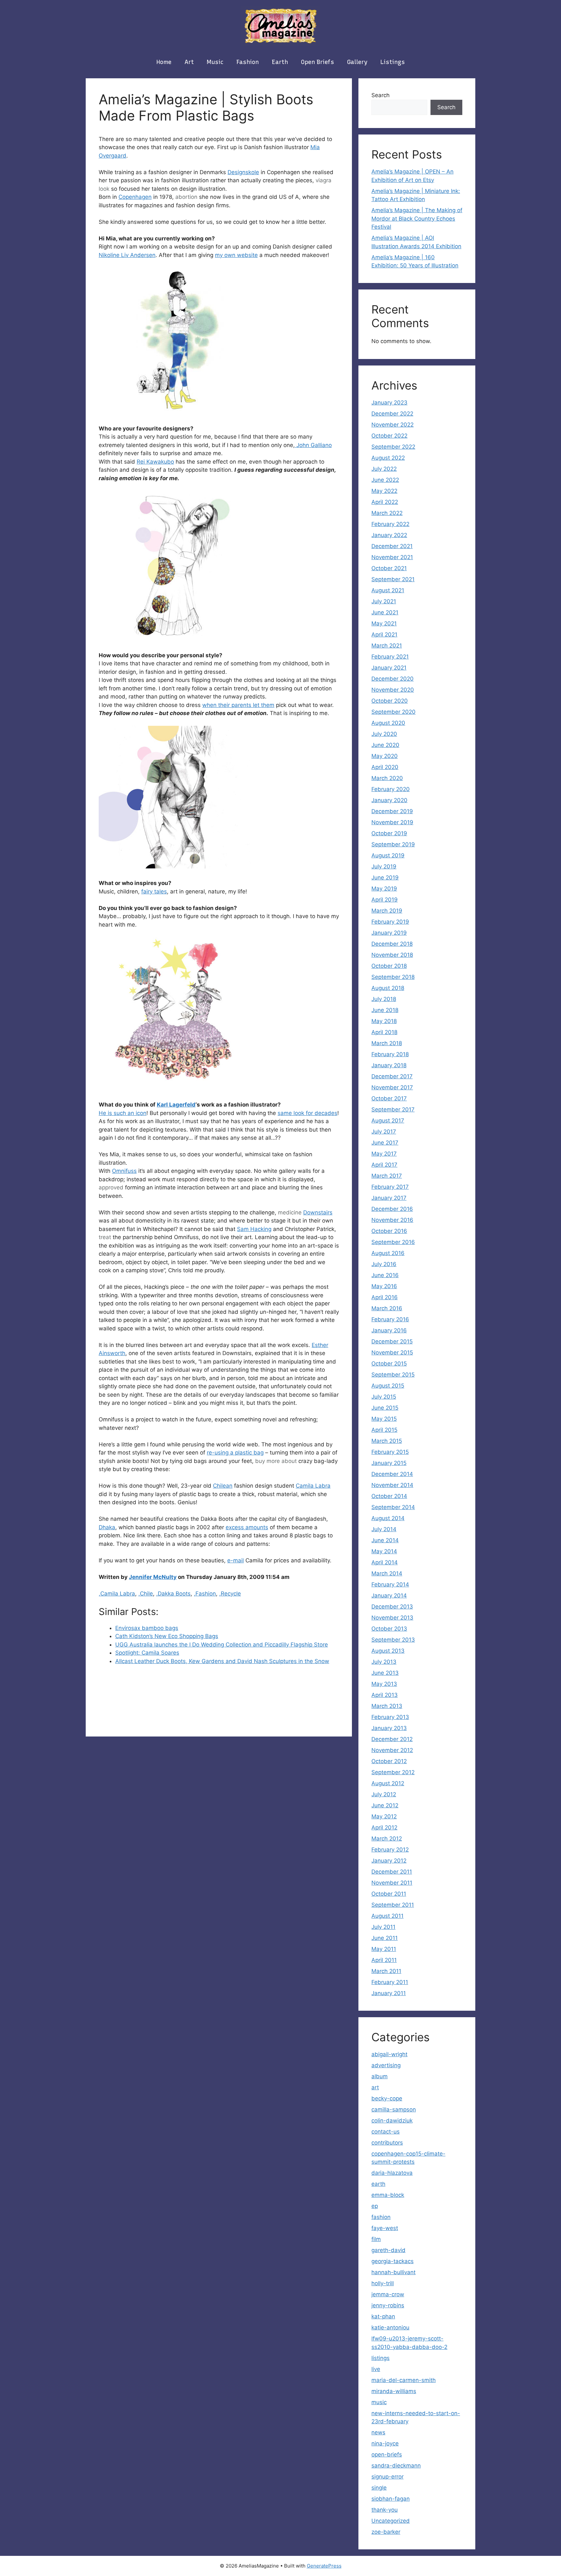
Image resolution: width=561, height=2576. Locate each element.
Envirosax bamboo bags (147, 1628)
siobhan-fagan (391, 2499)
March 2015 (387, 1441)
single (379, 2488)
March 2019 (387, 911)
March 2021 (387, 646)
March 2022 (387, 513)
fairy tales (154, 891)
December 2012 (392, 1739)
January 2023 (389, 403)
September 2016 (393, 1242)
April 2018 (384, 1032)
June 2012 (385, 1805)
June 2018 (385, 1010)
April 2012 (384, 1827)
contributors (387, 2143)
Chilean (223, 1486)
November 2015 (392, 1352)
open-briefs (387, 2454)
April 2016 (385, 1297)
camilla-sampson (394, 2109)
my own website (236, 255)
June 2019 (385, 878)
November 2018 (392, 955)
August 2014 (388, 1518)
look (104, 189)
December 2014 (392, 1474)
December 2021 (392, 546)
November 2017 (392, 1087)
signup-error (387, 2477)
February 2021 (390, 657)
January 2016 (389, 1330)
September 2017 (393, 1109)
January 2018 (389, 1065)
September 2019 (393, 844)
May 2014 (384, 1551)
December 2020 (393, 679)
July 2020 (384, 734)
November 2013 (392, 1618)
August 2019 (388, 855)
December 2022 (392, 414)
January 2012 (389, 1861)
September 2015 (393, 1375)
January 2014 (389, 1596)
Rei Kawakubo (155, 462)
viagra (324, 180)
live (376, 2369)
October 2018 (389, 966)
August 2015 (388, 1386)
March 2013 (387, 1706)
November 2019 (392, 822)
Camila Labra (313, 1486)
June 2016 (385, 1275)
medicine (290, 1212)
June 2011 (385, 1938)
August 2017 (388, 1121)
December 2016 (392, 1209)
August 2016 (388, 1253)
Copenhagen (135, 197)
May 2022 (384, 491)
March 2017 (387, 1176)
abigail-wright (389, 2054)
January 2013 (389, 1728)
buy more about (276, 1461)
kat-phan (383, 2316)
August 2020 (388, 723)
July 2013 (384, 1662)
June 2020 (385, 745)
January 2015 (389, 1463)
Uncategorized (391, 2521)
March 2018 (387, 1043)
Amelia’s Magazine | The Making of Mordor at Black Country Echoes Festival (417, 218)
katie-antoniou (390, 2327)
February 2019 (390, 922)
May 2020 (385, 756)
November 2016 (392, 1220)
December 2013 (392, 1607)
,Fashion (205, 1594)
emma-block (388, 2195)
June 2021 (385, 612)
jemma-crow (388, 2294)
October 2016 (389, 1231)
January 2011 (389, 1993)
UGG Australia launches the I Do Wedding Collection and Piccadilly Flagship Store (222, 1645)
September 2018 (393, 977)
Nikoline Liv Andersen (127, 255)
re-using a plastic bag (235, 1453)
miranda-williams (394, 2391)
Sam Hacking (254, 1229)
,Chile (146, 1594)
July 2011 (383, 1927)
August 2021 (388, 590)
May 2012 (384, 1816)
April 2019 (385, 900)
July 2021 (384, 601)
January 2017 (389, 1198)
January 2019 (389, 933)
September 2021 (393, 579)
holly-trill (383, 2283)
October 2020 (390, 701)
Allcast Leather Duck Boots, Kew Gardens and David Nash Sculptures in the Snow (222, 1661)
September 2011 (393, 1905)
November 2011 (392, 1883)
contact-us (386, 2132)
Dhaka (107, 1527)
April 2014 (385, 1562)
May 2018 (384, 1021)
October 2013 (389, 1629)
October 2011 (389, 1894)
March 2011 (386, 1971)
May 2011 (384, 1949)
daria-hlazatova (392, 2173)
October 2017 (389, 1098)
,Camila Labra (117, 1594)
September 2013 (393, 1640)
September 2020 (393, 712)
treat (105, 1237)
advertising (386, 2065)
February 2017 (390, 1187)
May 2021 (384, 623)
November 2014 (392, 1485)
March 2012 (387, 1839)
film (376, 2239)
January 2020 (389, 800)
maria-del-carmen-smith (404, 2380)
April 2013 (385, 1695)
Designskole (243, 172)
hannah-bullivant (393, 2272)
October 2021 (389, 568)
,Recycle (230, 1594)
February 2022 (390, 524)
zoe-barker (386, 2532)
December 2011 (392, 1872)
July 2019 (384, 866)
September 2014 (393, 1507)
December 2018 (392, 944)
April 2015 (384, 1430)
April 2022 (385, 502)
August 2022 (388, 458)
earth (280, 62)
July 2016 (384, 1264)
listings (393, 62)
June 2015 (385, 1408)
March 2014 (387, 1573)
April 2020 (385, 767)
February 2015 (390, 1452)
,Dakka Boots (173, 1594)
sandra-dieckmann (396, 2466)
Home (164, 62)
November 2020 (393, 690)
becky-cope (387, 2098)
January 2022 (389, 535)
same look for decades (307, 1113)
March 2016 (387, 1308)
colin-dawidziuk (392, 2121)
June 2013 (385, 1673)
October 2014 (389, 1496)
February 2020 (391, 789)
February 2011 (390, 1982)
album (380, 2076)
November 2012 (392, 1750)
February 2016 (390, 1319)
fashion (248, 62)
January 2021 (389, 668)
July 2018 (384, 999)
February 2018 (390, 1054)
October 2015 (389, 1364)
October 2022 (389, 436)
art (189, 62)
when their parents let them (238, 705)
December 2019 (392, 811)
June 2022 (385, 480)
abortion (186, 197)
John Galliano (313, 445)
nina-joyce (385, 2443)
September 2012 (393, 1772)
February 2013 (390, 1717)
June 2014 (385, 1540)
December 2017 (392, 1076)
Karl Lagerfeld (176, 1105)
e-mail (236, 1560)
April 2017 (384, 1165)
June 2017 (385, 1143)
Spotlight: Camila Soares (147, 1653)
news (378, 2432)
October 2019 (389, 833)
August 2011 (387, 1916)
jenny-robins (388, 2305)
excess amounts (247, 1527)
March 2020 (387, 778)
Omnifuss (124, 1171)
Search (380, 95)
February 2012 (390, 1850)
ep (375, 2206)
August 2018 (388, 988)
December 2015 (392, 1341)
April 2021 (384, 634)
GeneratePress (324, 2566)
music (215, 62)
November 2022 (393, 425)
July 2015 (384, 1397)
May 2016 (384, 1286)
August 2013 (388, 1651)
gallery (357, 62)
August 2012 (388, 1783)
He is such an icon (123, 1113)
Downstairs (318, 1212)
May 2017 (384, 1154)
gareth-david (388, 2250)
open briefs (318, 62)
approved (111, 1187)
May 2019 (384, 889)
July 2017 (384, 1132)
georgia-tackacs (393, 2261)
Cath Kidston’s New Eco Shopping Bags (167, 1636)
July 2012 (384, 1794)
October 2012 (389, 1761)
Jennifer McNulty (153, 1577)
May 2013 (384, 1684)
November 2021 (392, 557)
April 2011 (384, 1960)
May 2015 (384, 1419)
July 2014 (384, 1529)
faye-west (385, 2228)
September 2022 (393, 447)
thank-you (385, 2510)
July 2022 (384, 469)
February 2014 (390, 1584)
